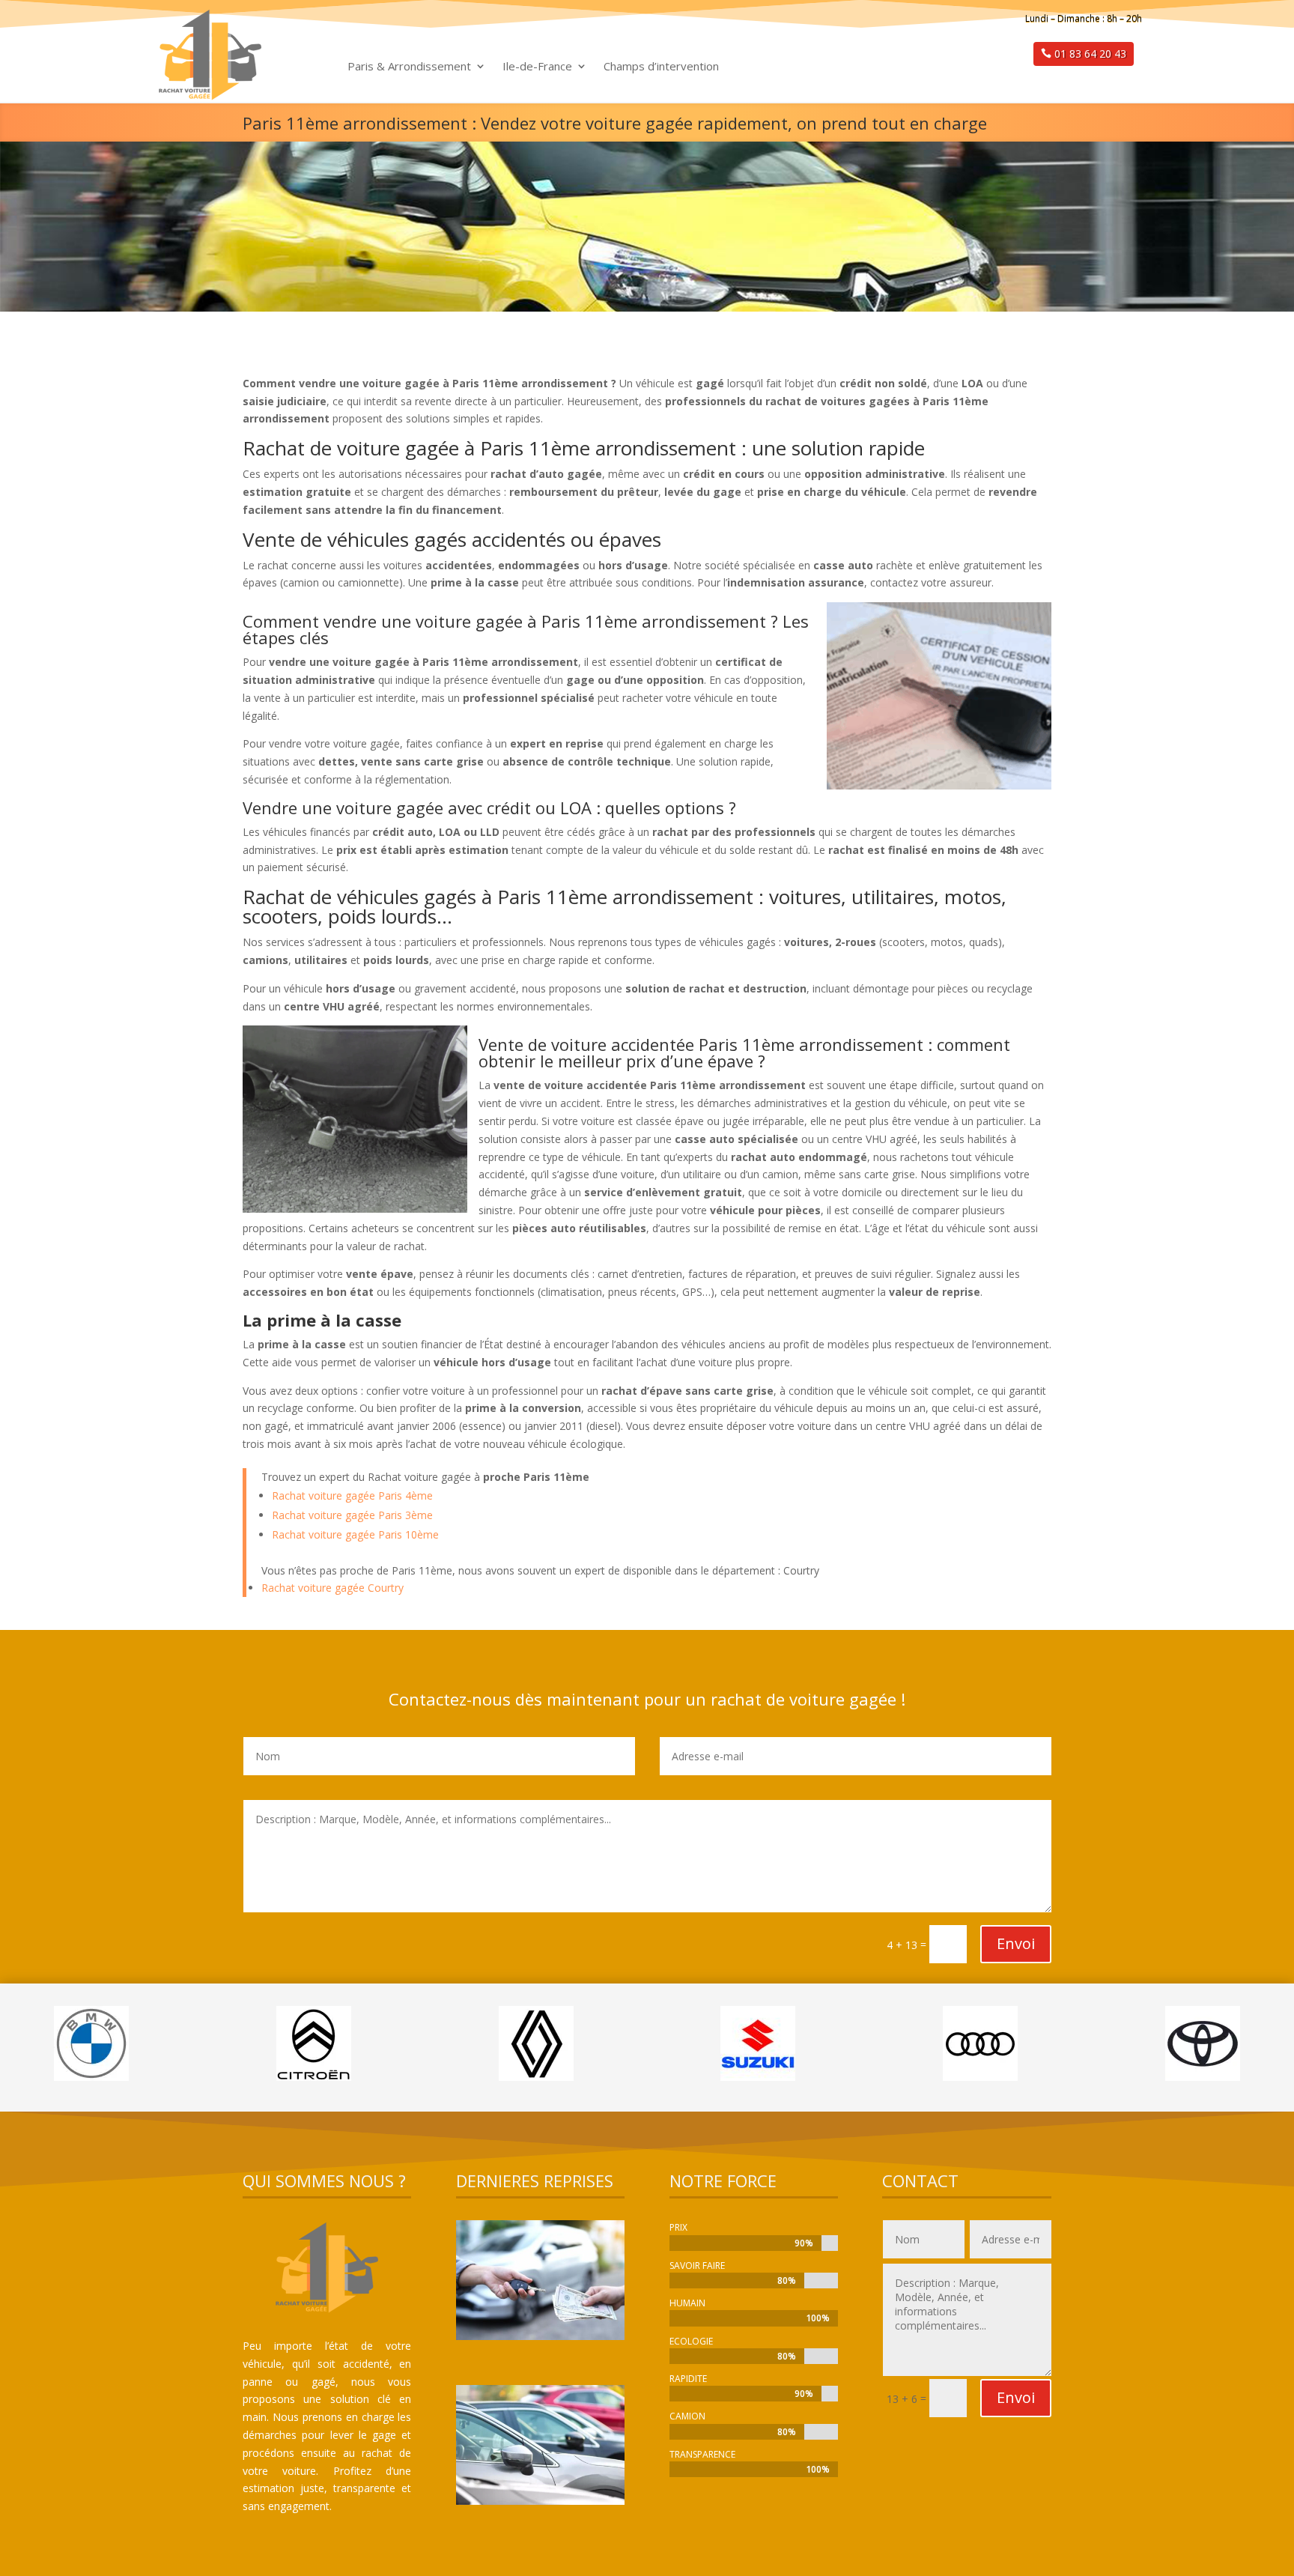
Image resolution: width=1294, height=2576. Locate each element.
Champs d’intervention (661, 67)
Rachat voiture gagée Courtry (332, 1588)
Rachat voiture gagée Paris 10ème (355, 1534)
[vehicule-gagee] (540, 2336)
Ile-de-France (537, 67)
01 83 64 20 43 (1090, 54)
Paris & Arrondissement (409, 67)
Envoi (1016, 1943)
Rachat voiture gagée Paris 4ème (352, 1495)
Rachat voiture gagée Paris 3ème (352, 1515)
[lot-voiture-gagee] (540, 2501)
